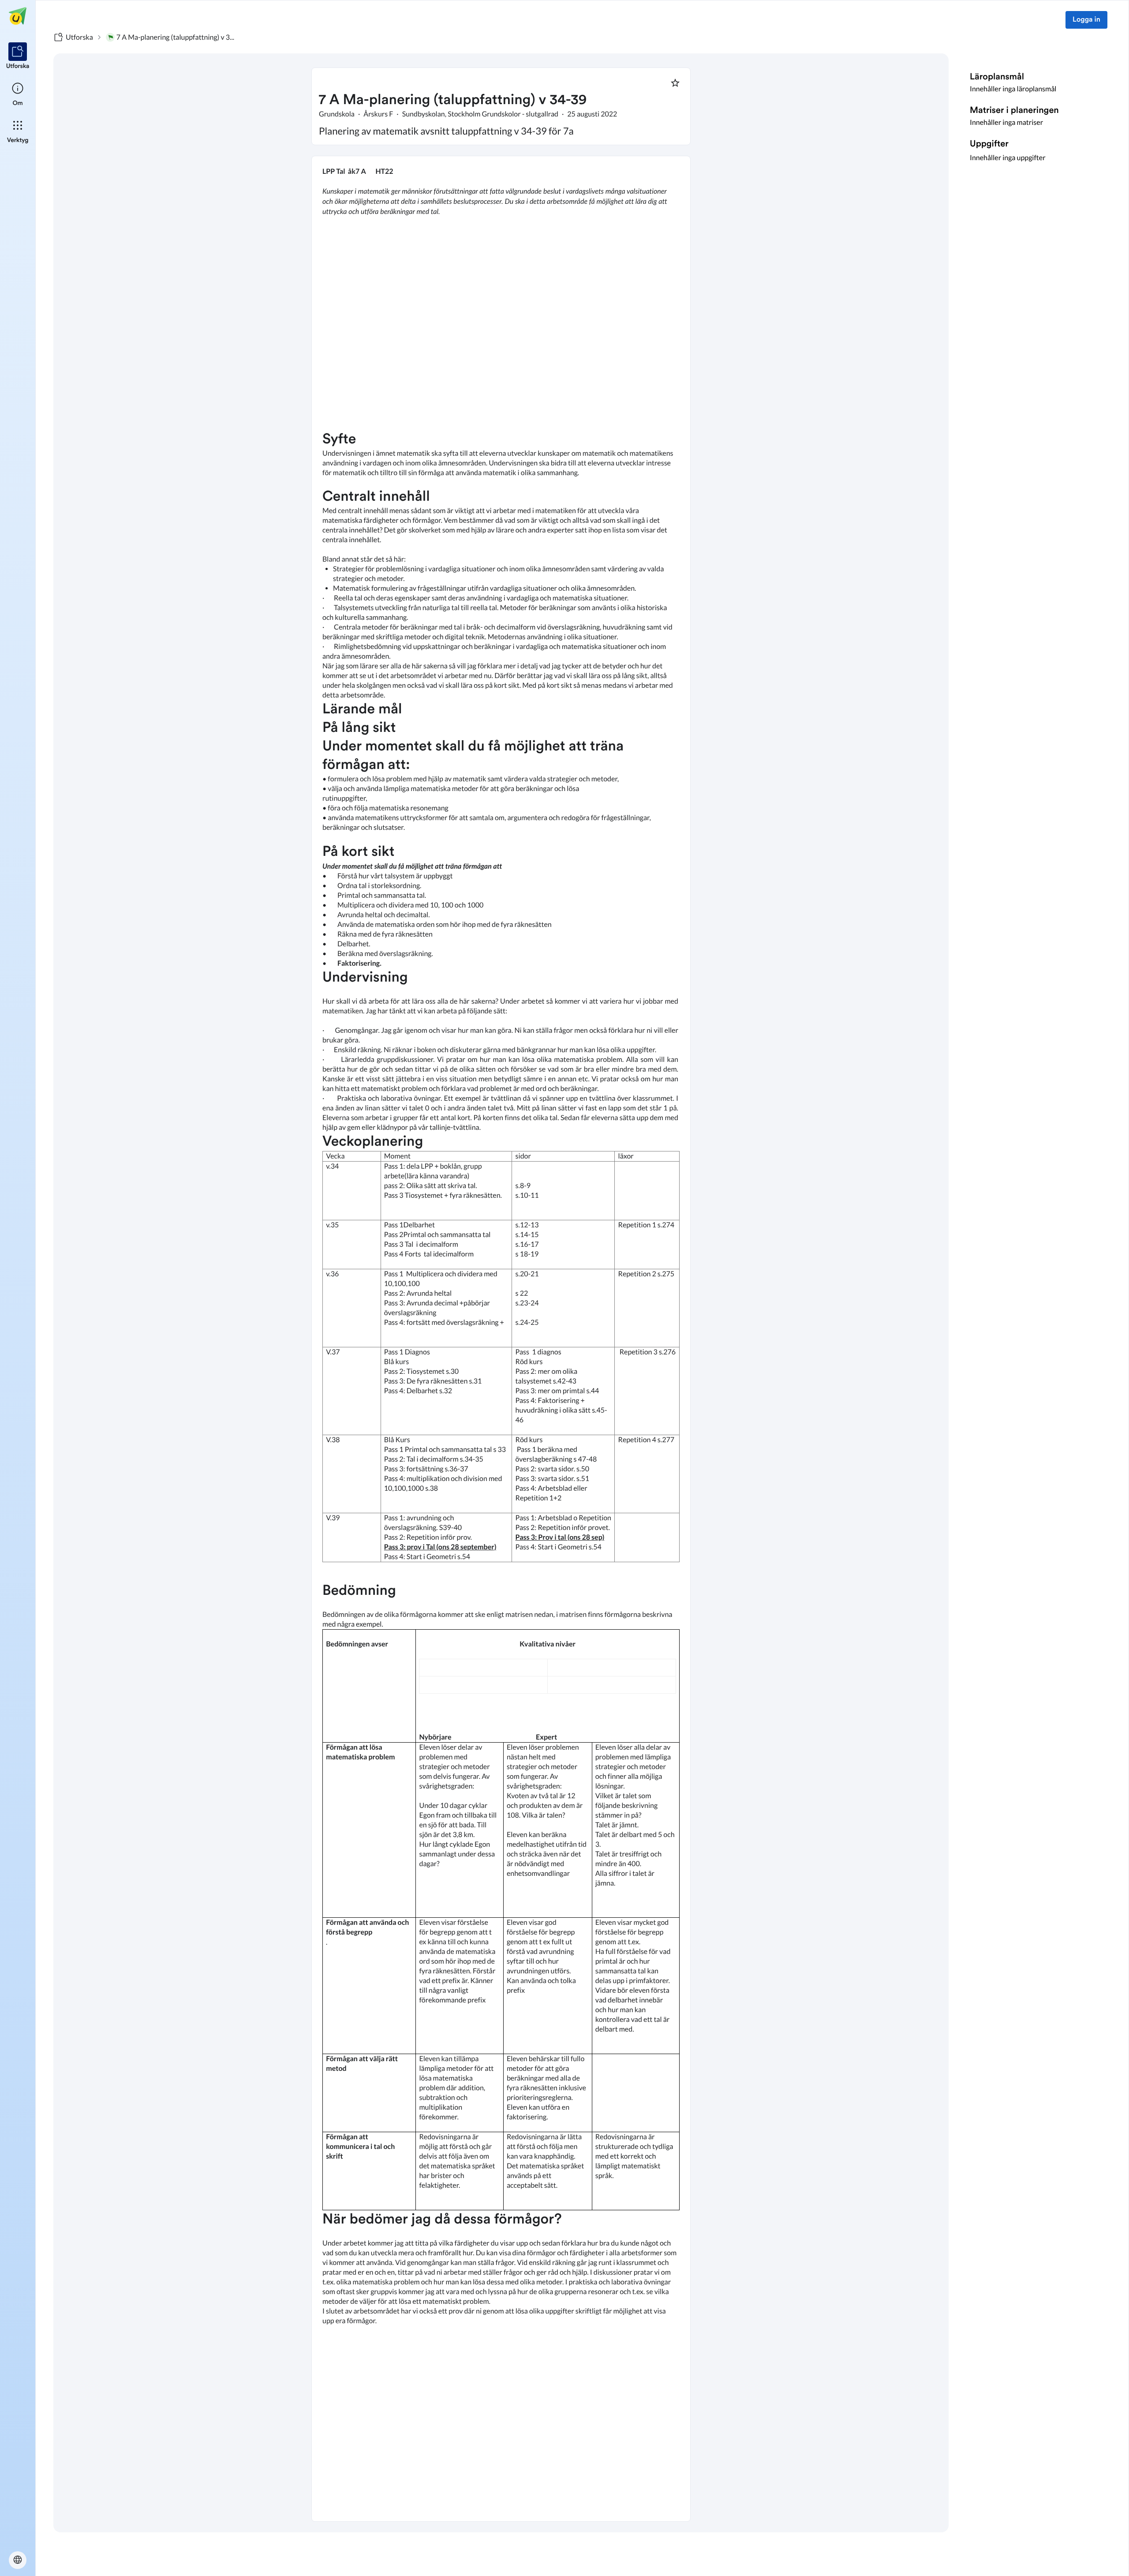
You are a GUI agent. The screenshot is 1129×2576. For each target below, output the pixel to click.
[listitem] (18, 56)
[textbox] (501, 1339)
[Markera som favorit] (675, 83)
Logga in (1086, 20)
